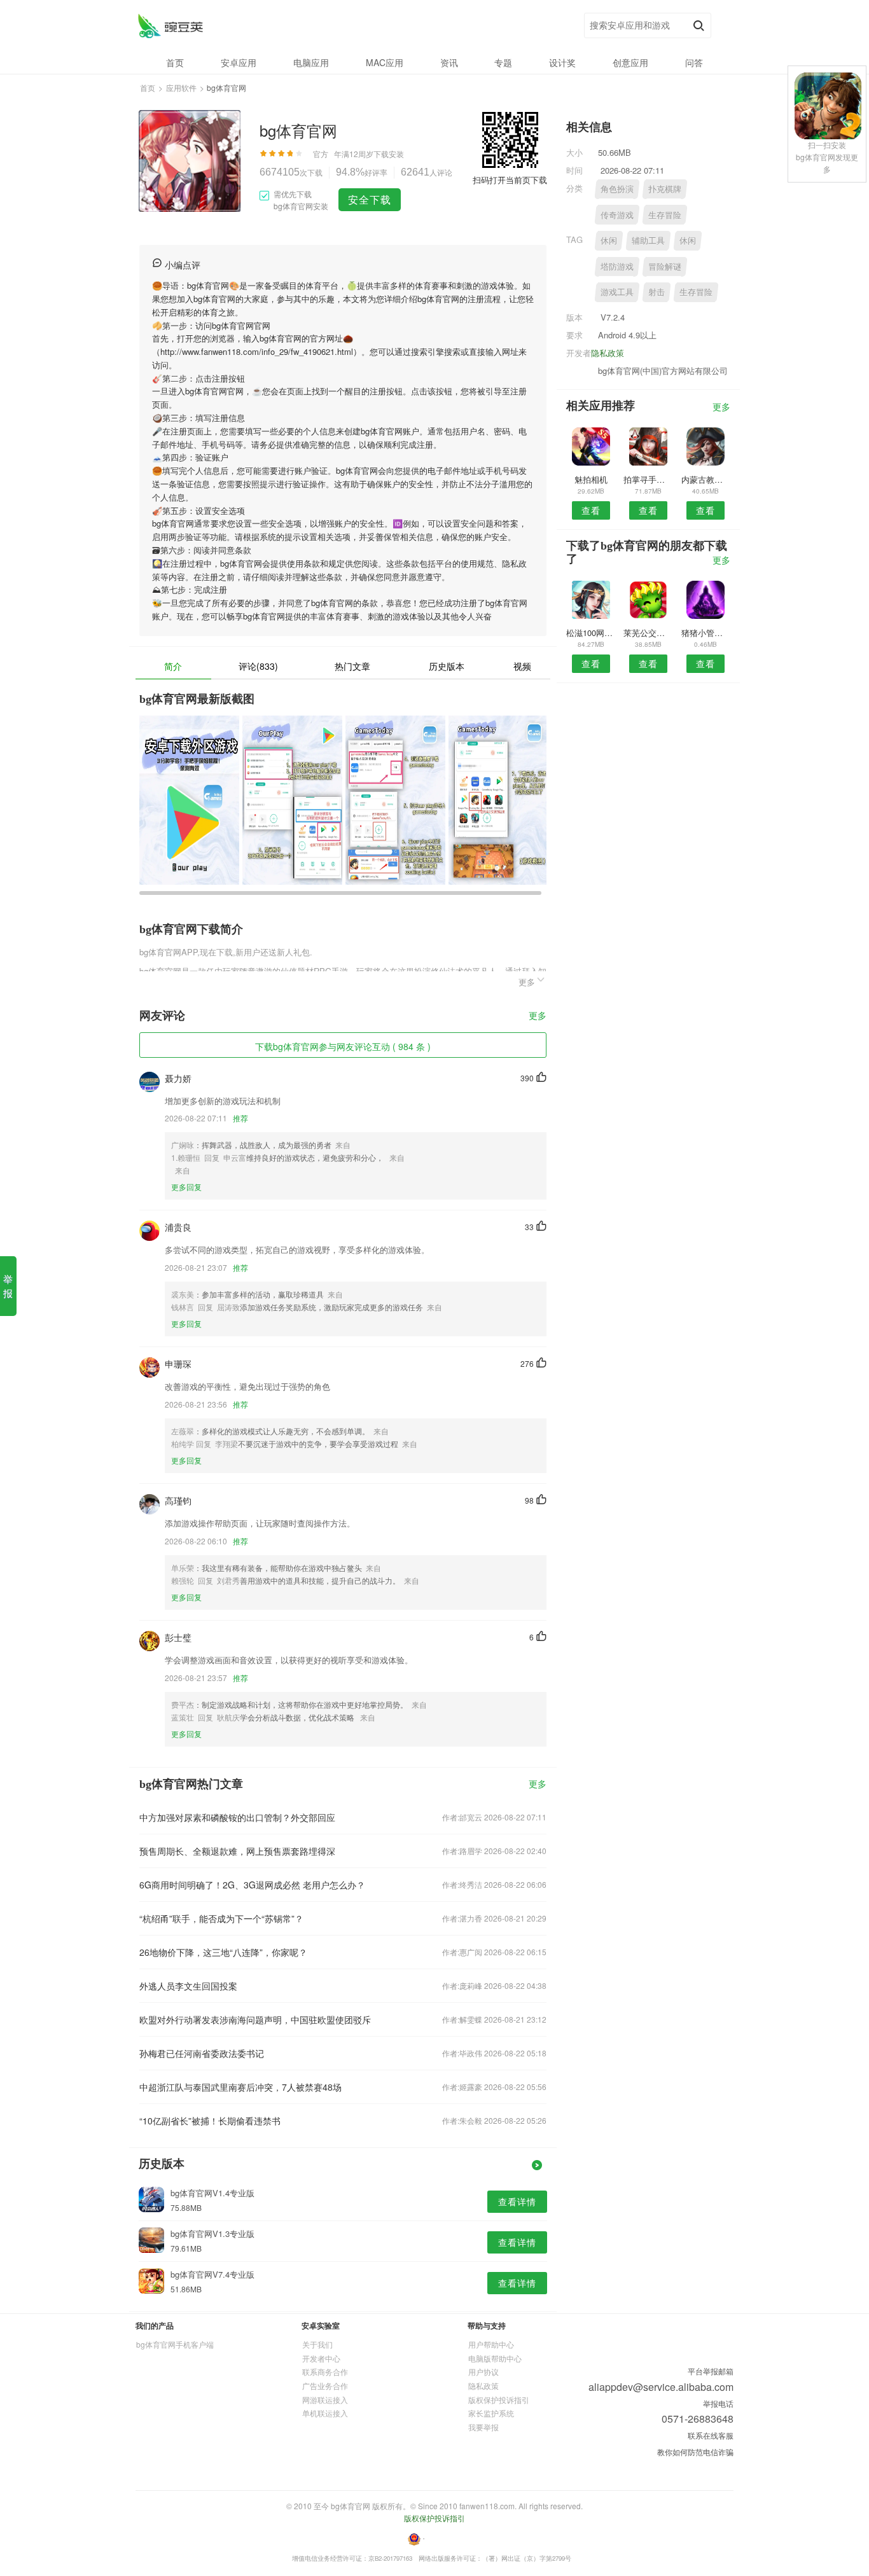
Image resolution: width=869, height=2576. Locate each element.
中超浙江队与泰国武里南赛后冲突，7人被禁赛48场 (240, 2087)
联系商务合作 (325, 2372)
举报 (8, 1286)
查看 (591, 510)
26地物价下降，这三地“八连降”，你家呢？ (223, 1952)
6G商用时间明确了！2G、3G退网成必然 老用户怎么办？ (252, 1885)
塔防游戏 (617, 266)
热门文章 (352, 666)
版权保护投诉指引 (499, 2399)
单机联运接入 (325, 2413)
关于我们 (317, 2344)
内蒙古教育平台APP (706, 479)
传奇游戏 (617, 215)
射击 (657, 292)
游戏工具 (617, 292)
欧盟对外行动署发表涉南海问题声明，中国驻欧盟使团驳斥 (255, 2019)
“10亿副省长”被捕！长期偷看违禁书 (210, 2121)
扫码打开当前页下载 (510, 180)
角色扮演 (617, 189)
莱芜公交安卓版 (648, 633)
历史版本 (447, 666)
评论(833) (258, 666)
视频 (522, 666)
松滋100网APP (591, 633)
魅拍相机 (591, 479)
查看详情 (517, 2201)
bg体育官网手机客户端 (175, 2344)
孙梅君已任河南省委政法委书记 (202, 2053)
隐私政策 (608, 353)
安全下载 (370, 199)
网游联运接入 (325, 2399)
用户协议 (483, 2372)
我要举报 (483, 2427)
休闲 (609, 240)
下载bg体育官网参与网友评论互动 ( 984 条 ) (343, 1046)
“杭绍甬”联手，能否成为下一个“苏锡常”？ (221, 1918)
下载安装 (389, 154)
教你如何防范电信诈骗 (695, 2452)
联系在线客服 (711, 2435)
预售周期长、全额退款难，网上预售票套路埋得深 (237, 1851)
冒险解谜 (665, 266)
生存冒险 (665, 215)
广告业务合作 (325, 2386)
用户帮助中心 (491, 2344)
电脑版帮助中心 (495, 2358)
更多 (538, 1016)
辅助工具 (648, 240)
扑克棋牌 (665, 189)
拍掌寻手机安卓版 (648, 479)
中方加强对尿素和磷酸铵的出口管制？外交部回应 (237, 1817)
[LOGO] (170, 26)
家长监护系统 (491, 2413)
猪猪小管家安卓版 (706, 633)
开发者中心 (321, 2358)
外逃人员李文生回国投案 (188, 1986)
